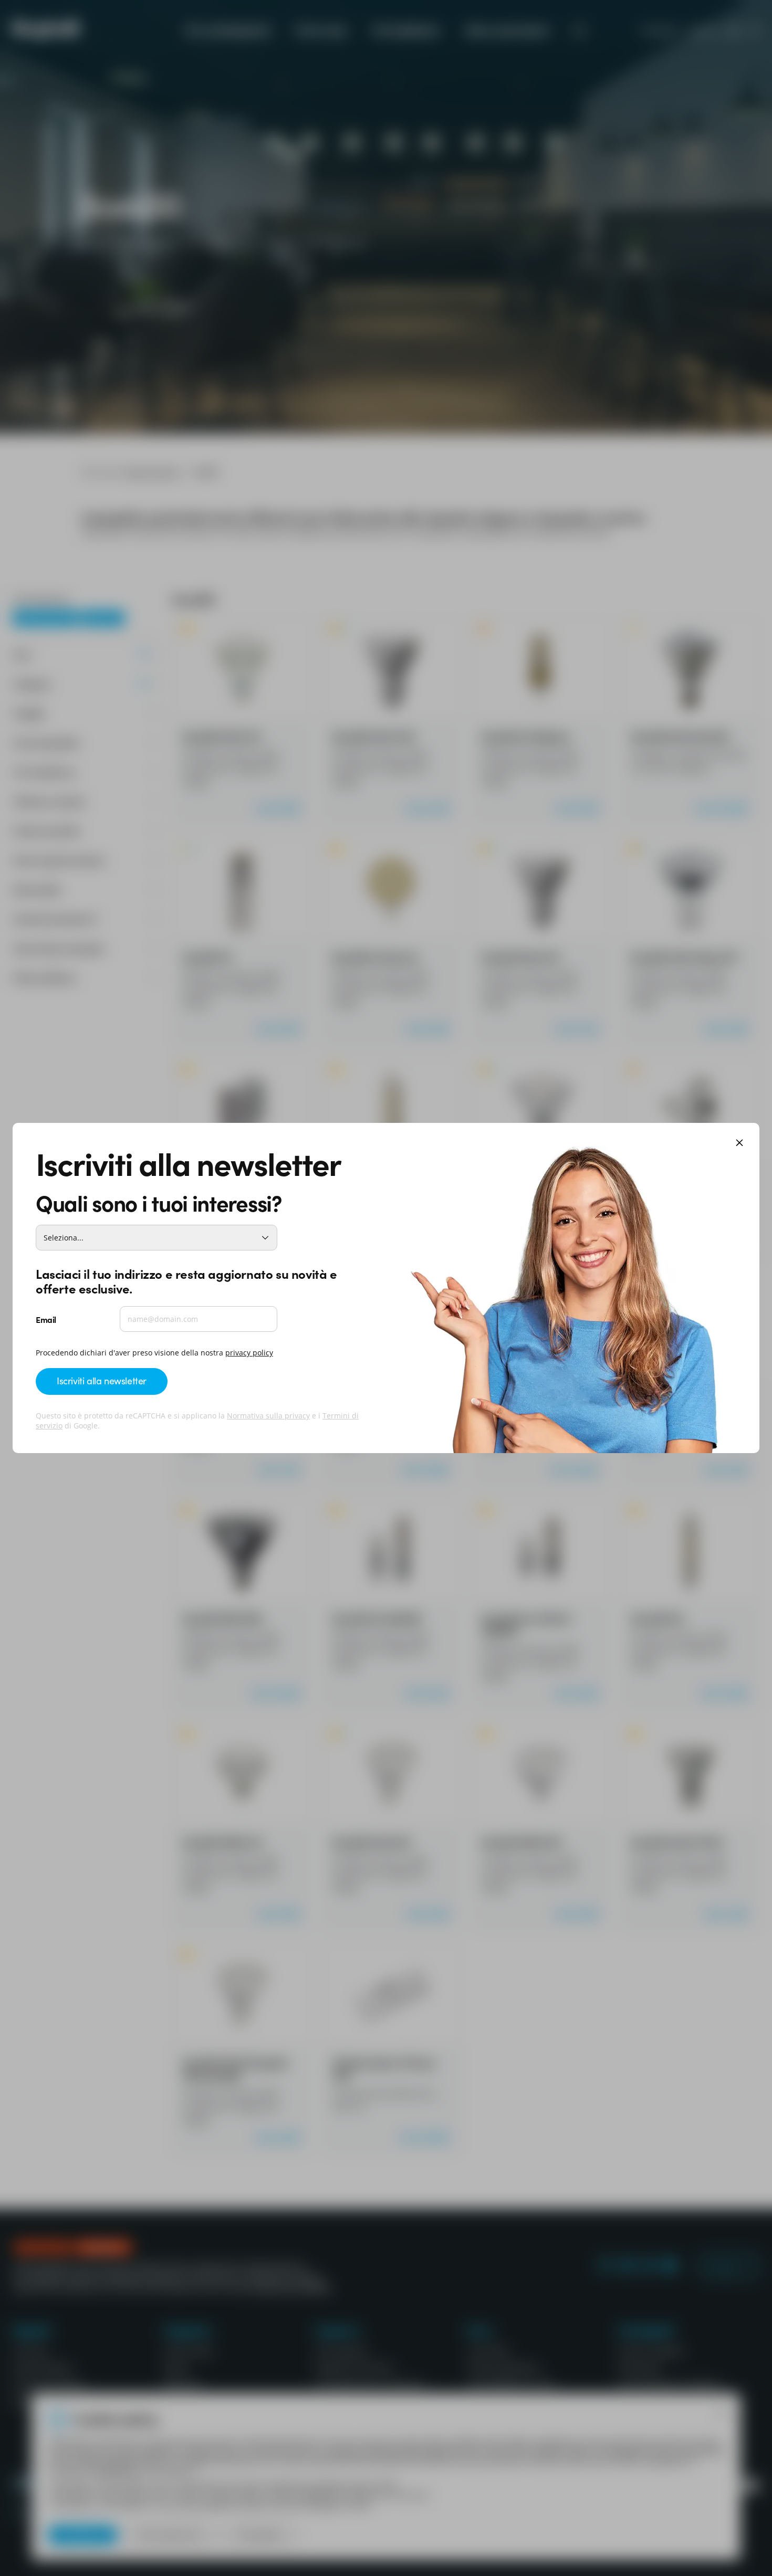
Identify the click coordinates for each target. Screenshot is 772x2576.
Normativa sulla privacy (268, 1416)
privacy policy (249, 1353)
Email (46, 1319)
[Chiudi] (739, 1144)
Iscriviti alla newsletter (102, 1380)
